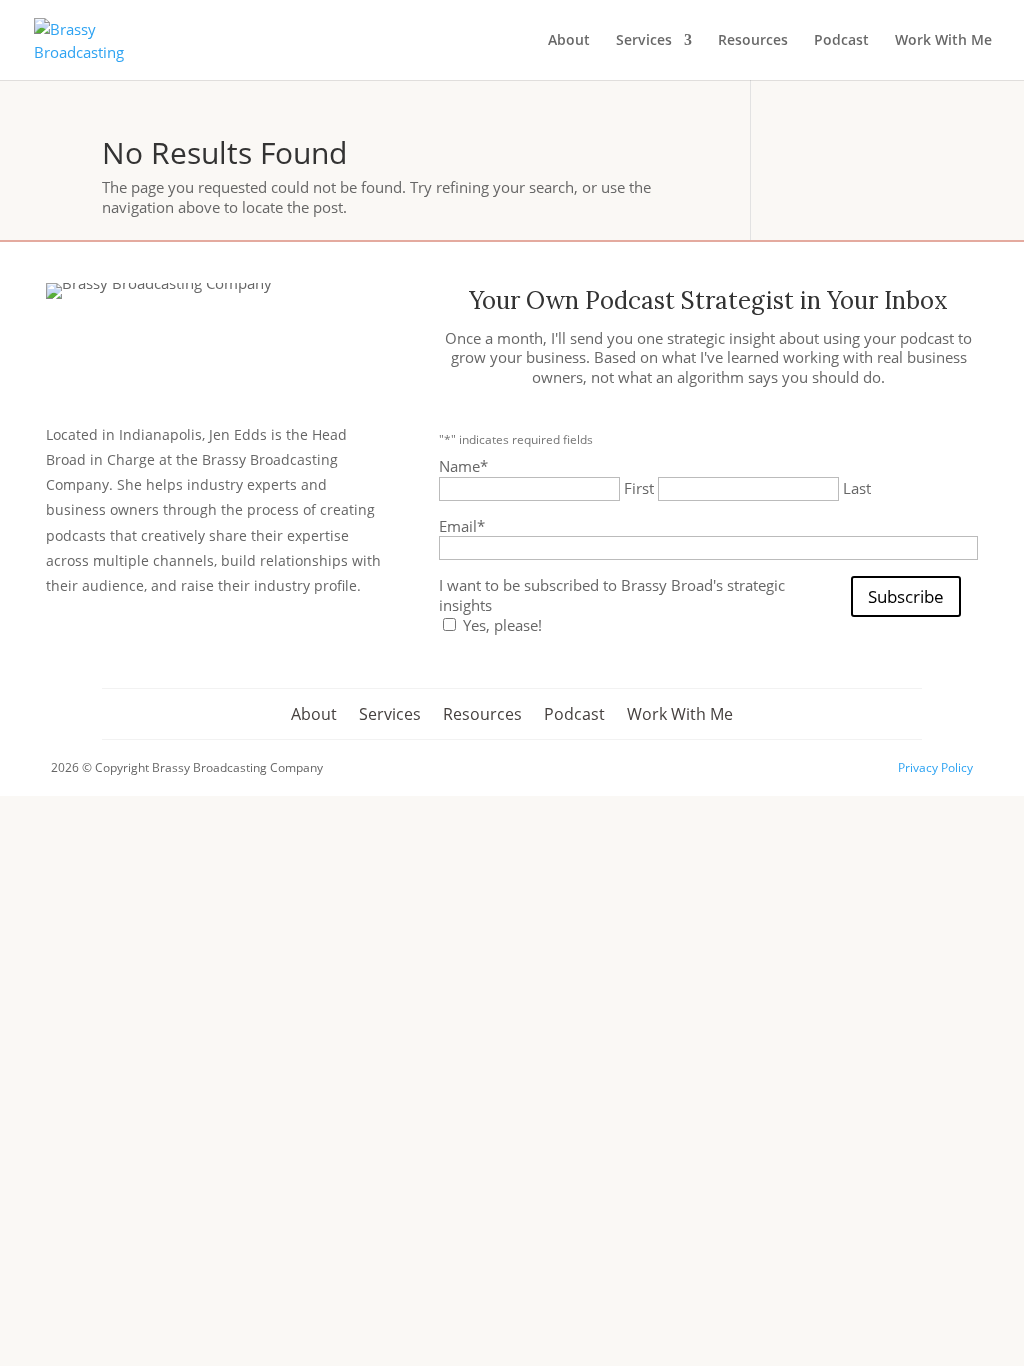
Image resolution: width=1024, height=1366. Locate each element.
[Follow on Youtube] (216, 648)
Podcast (841, 41)
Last (857, 488)
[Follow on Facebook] (66, 648)
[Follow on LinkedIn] (166, 648)
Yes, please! (502, 625)
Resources (753, 41)
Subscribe (906, 596)
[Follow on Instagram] (116, 648)
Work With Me (943, 41)
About (569, 41)
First (639, 488)
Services (644, 41)
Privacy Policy (935, 767)
